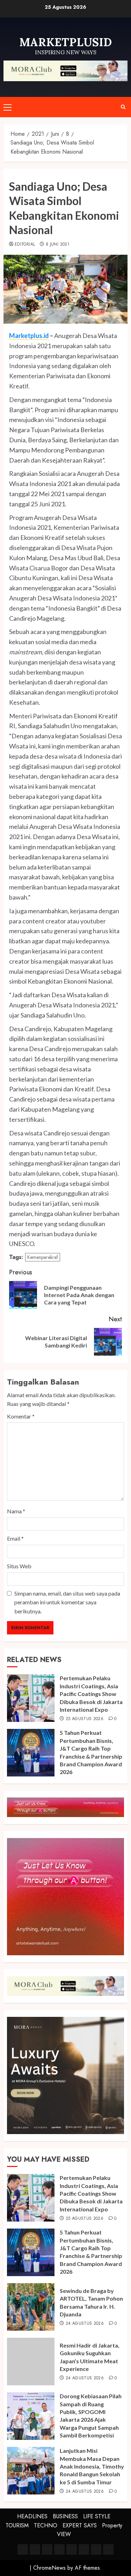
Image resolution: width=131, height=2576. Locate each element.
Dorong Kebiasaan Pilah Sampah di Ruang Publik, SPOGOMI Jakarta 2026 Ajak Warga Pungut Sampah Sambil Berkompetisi (91, 2416)
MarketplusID (66, 42)
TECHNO (46, 2525)
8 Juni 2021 (58, 245)
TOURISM (17, 2525)
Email (15, 1538)
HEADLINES (32, 2516)
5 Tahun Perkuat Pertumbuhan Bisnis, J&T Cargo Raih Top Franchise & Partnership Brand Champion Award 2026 (91, 2252)
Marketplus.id (29, 336)
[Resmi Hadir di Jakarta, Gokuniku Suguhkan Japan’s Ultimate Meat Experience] (31, 2362)
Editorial (25, 245)
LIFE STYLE (97, 2516)
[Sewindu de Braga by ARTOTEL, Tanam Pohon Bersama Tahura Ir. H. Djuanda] (31, 2307)
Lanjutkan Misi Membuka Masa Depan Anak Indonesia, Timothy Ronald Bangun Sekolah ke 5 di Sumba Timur (92, 2466)
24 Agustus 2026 (85, 2324)
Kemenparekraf (43, 1257)
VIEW (64, 2534)
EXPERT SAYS (80, 2525)
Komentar (21, 1416)
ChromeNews (49, 2568)
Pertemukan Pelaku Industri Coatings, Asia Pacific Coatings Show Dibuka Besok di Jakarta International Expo (91, 1694)
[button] (8, 107)
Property (112, 2525)
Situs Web (19, 1566)
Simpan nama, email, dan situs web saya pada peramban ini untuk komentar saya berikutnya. (67, 1602)
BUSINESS (65, 2516)
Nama (16, 1511)
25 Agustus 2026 (85, 1719)
